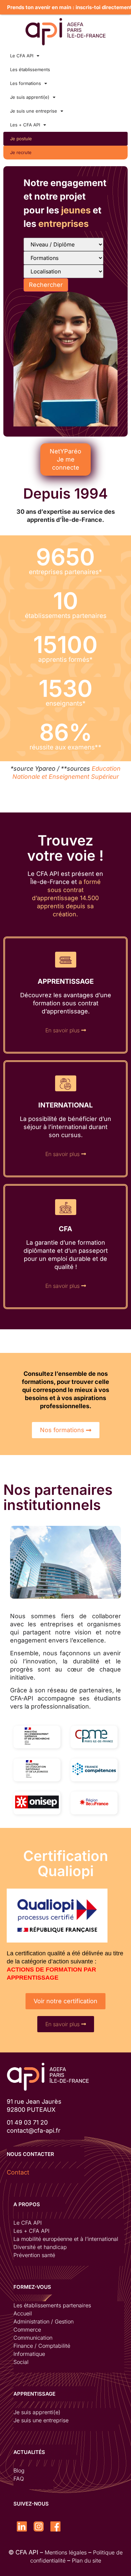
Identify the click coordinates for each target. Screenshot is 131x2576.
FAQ (19, 2479)
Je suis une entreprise (34, 111)
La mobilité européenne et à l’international (66, 2239)
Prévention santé (34, 2255)
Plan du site (86, 2560)
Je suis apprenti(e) (30, 97)
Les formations (26, 83)
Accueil (23, 2313)
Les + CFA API (25, 125)
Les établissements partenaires (52, 2305)
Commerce (27, 2330)
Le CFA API (22, 56)
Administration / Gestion (43, 2321)
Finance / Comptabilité (42, 2346)
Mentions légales (66, 2552)
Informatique (29, 2354)
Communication (33, 2338)
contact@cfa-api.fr (34, 2130)
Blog (19, 2470)
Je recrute (21, 152)
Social (21, 2362)
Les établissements (30, 69)
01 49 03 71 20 (27, 2122)
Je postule (21, 139)
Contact (18, 2172)
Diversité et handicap (40, 2247)
